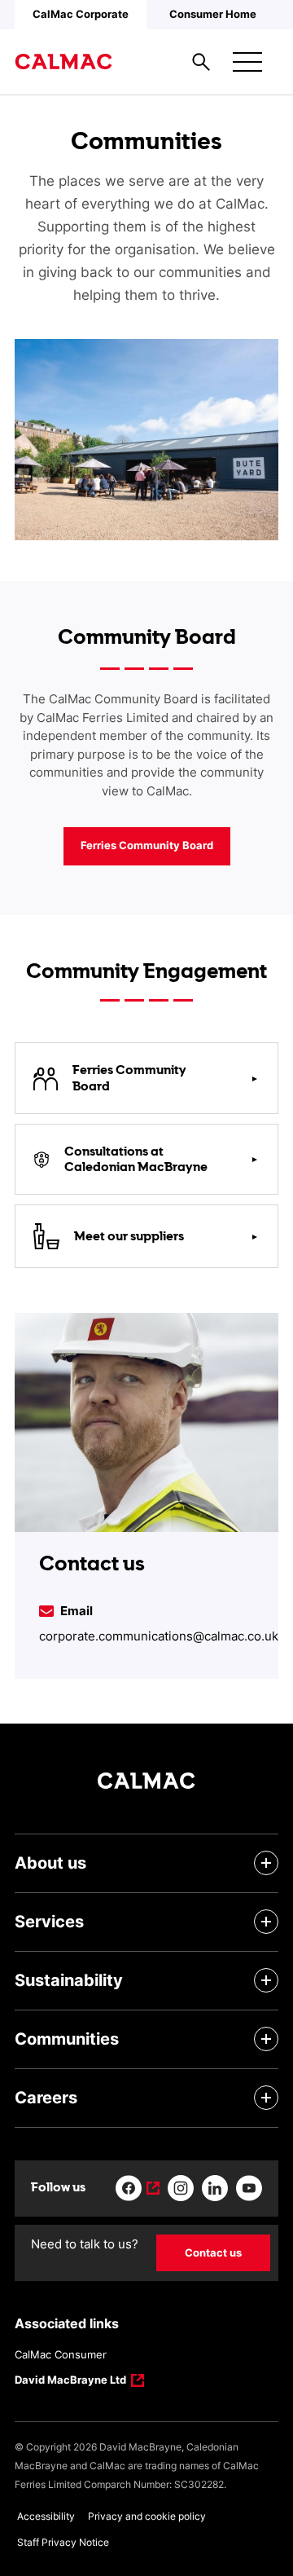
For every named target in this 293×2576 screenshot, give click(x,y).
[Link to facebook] (138, 2188)
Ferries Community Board (147, 845)
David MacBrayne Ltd (70, 2381)
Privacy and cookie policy (147, 2516)
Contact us (213, 2252)
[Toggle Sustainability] (266, 1980)
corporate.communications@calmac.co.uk (159, 1636)
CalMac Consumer (61, 2354)
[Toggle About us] (266, 1863)
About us (50, 1863)
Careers (46, 2098)
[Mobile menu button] (247, 62)
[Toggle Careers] (266, 2098)
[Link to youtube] (249, 2188)
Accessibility (46, 2516)
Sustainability (69, 1980)
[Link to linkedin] (215, 2188)
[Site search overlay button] (201, 62)
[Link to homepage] (63, 62)
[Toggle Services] (266, 1922)
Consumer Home (213, 14)
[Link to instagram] (181, 2188)
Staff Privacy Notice (63, 2542)
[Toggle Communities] (266, 2039)
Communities (67, 2039)
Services (49, 1922)
